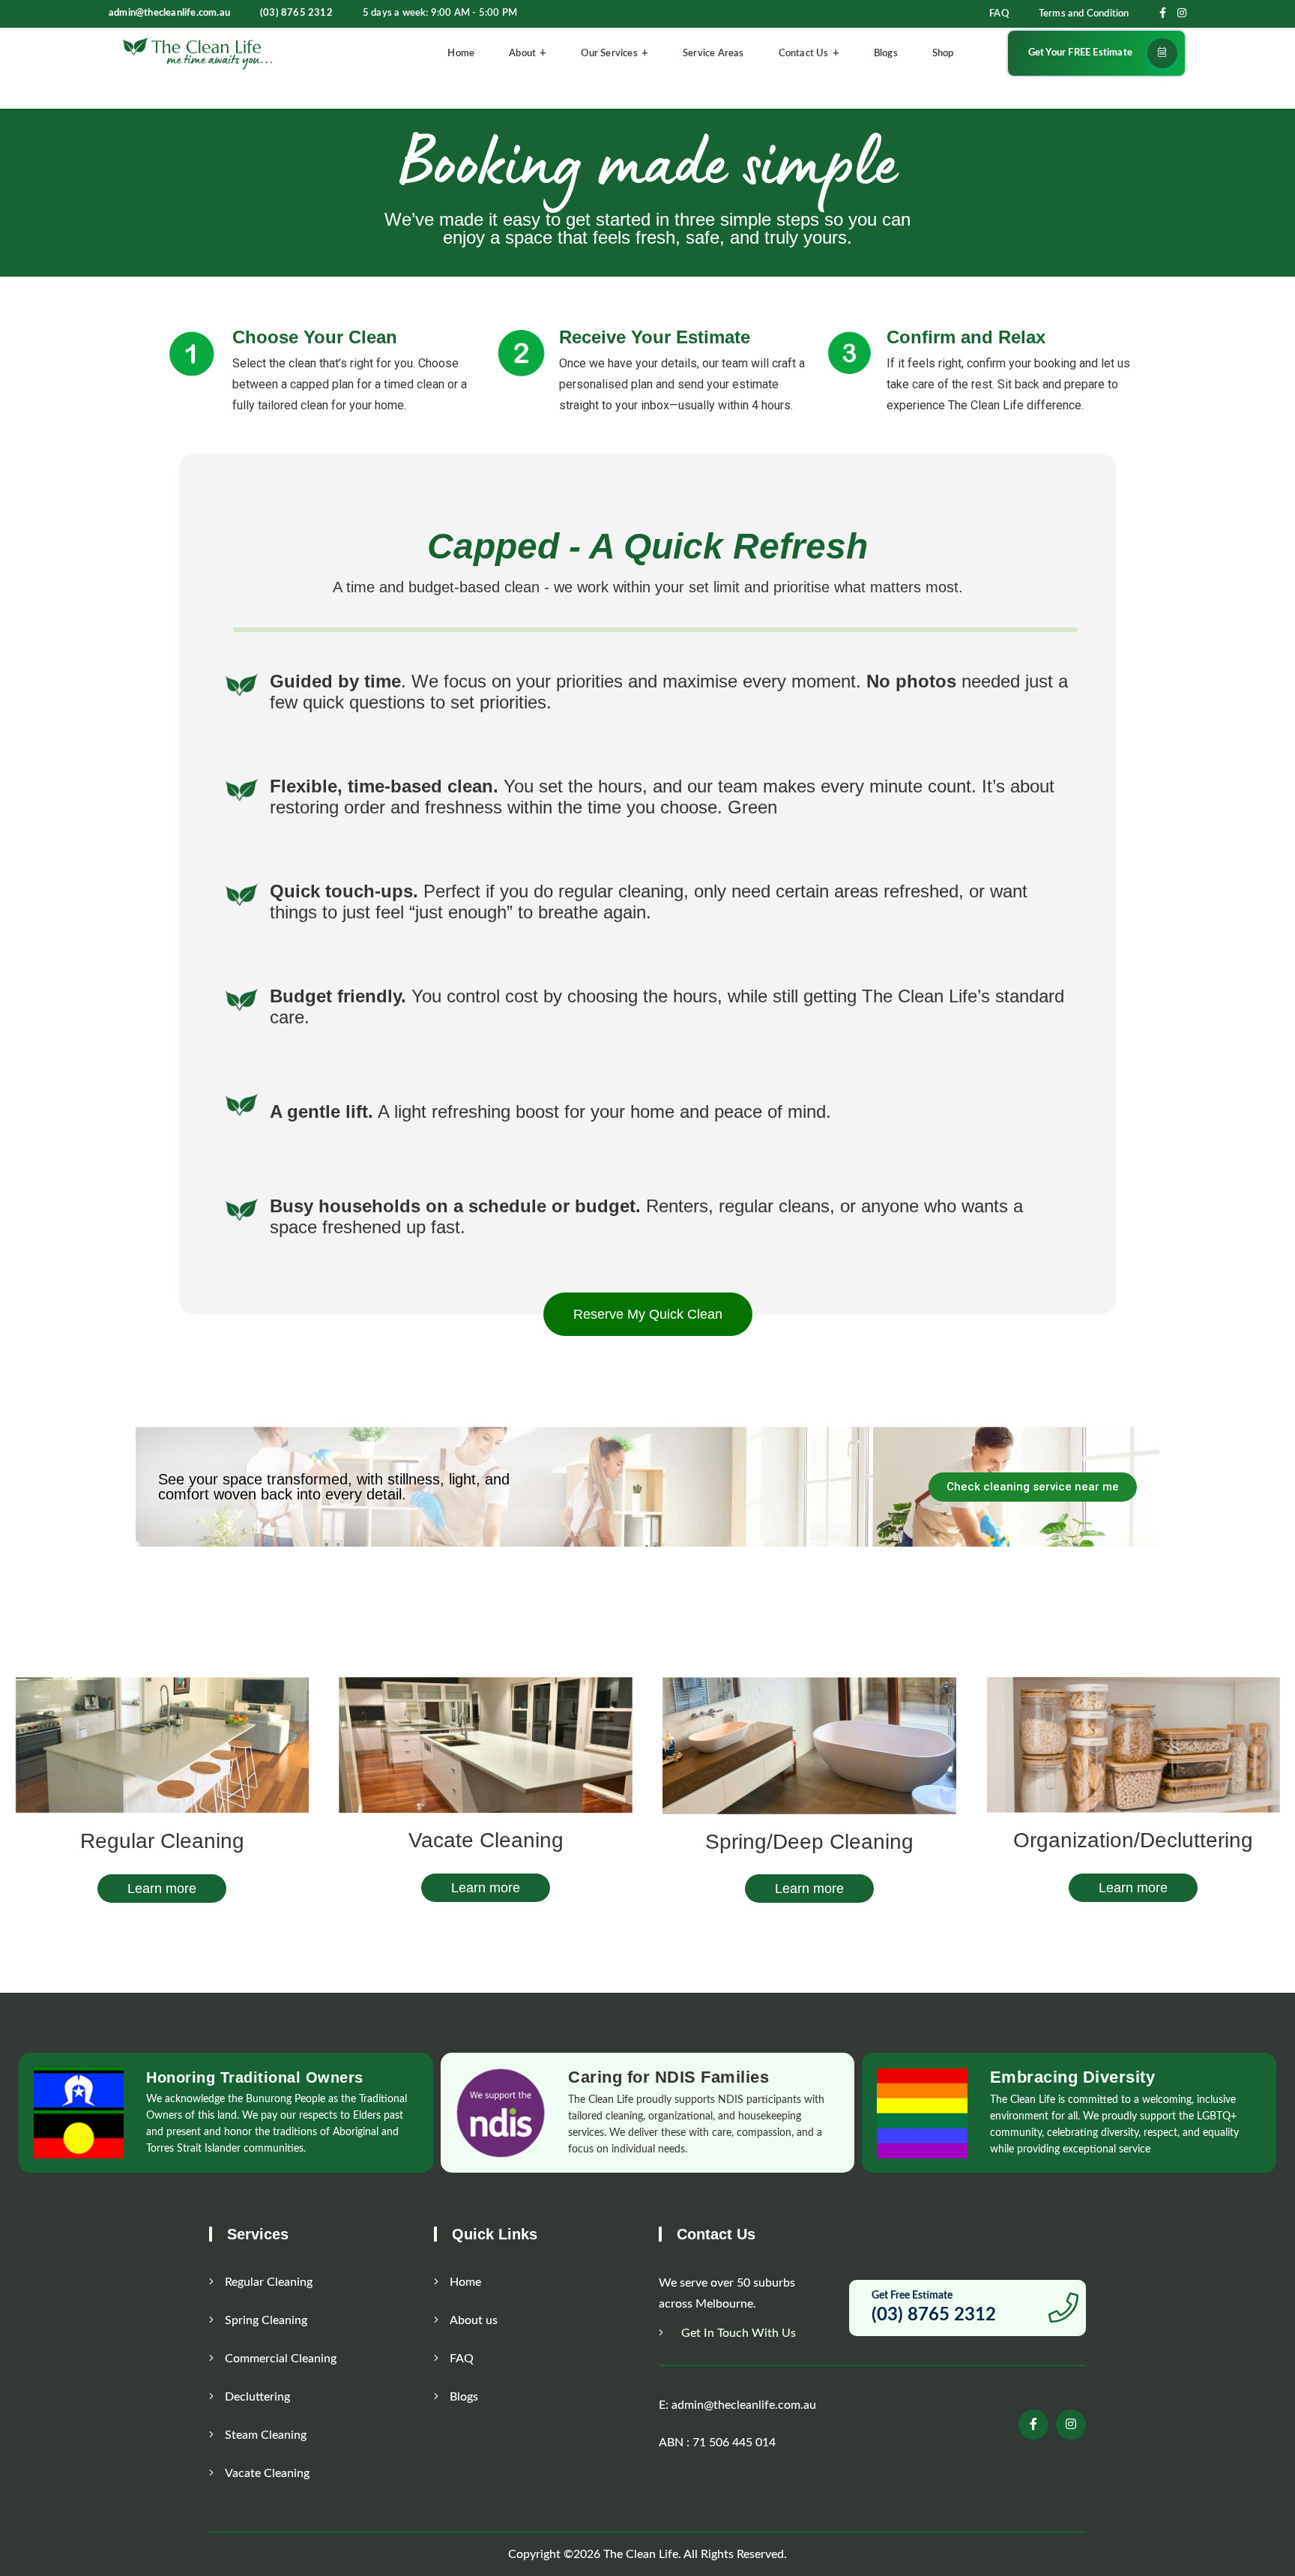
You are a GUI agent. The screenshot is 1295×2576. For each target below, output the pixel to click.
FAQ (999, 14)
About (522, 54)
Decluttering (257, 2397)
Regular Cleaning (269, 2282)
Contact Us (804, 54)
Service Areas (713, 54)
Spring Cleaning (266, 2320)
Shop (943, 54)
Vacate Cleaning (267, 2473)
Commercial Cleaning (281, 2359)
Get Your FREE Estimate (1080, 53)
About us (474, 2320)
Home (461, 54)
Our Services (609, 54)
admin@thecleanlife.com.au (169, 13)
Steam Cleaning (266, 2435)
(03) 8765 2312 (296, 13)
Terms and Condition (1084, 14)
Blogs (886, 54)
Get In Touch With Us (737, 2333)
